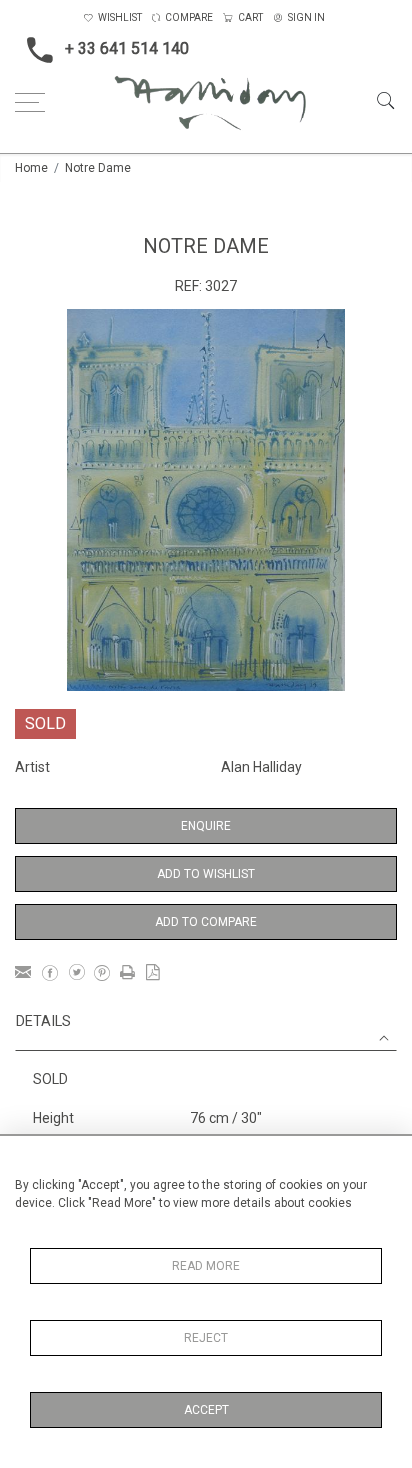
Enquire (206, 826)
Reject (206, 1338)
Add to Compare (206, 922)
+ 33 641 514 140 (127, 48)
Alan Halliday (261, 767)
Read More (206, 1266)
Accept (206, 1410)
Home (31, 168)
